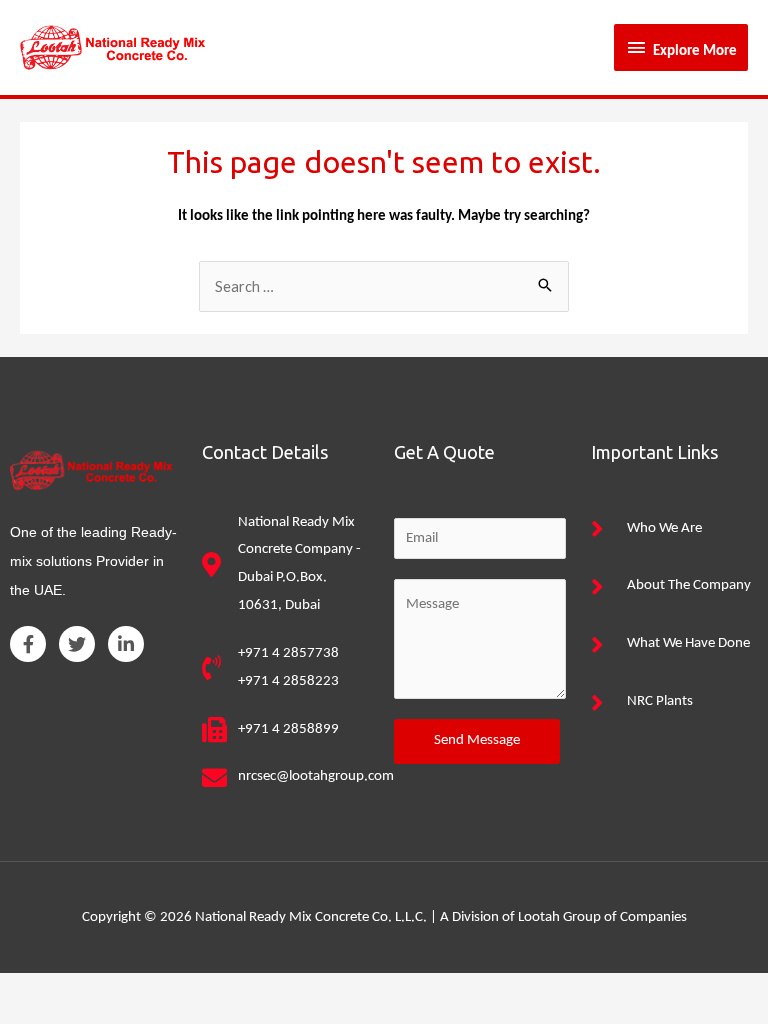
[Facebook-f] (28, 644)
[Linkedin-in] (126, 644)
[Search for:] (384, 288)
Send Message (477, 740)
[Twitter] (77, 644)
